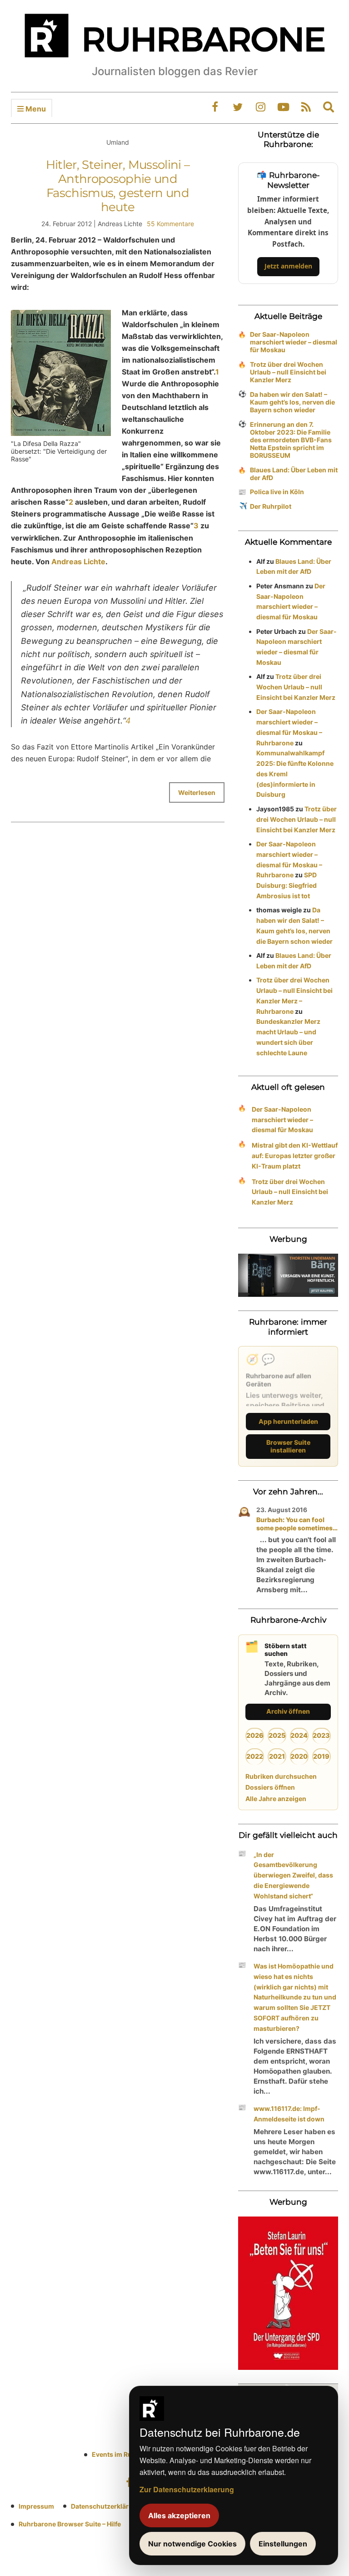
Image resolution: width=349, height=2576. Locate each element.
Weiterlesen (197, 792)
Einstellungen (283, 2544)
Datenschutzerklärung (106, 2506)
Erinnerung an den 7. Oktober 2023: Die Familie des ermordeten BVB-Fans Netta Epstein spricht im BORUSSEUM (291, 440)
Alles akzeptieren (179, 2515)
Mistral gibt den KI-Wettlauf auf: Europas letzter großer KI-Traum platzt (295, 1156)
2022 (255, 1756)
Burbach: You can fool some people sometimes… (297, 1524)
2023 (321, 1735)
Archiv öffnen (288, 1711)
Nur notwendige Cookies (192, 2544)
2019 (321, 1756)
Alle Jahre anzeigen (276, 1799)
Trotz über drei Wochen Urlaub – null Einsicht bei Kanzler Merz (288, 372)
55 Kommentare (170, 224)
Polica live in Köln (277, 492)
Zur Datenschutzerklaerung (187, 2489)
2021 (277, 1756)
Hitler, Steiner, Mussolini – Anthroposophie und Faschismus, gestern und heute (118, 186)
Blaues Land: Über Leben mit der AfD (294, 474)
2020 (299, 1756)
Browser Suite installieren (288, 1446)
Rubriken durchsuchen (281, 1776)
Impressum (36, 2506)
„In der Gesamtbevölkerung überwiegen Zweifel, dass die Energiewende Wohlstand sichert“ (293, 1875)
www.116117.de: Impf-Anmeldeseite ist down (289, 2114)
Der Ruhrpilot (271, 506)
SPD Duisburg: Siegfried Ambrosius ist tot (287, 885)
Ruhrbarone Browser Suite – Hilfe (70, 2524)
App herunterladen (288, 1421)
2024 (299, 1735)
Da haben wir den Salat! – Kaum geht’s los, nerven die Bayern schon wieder (292, 402)
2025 (277, 1735)
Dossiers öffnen (270, 1787)
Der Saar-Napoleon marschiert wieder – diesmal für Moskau (294, 342)
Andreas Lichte (78, 562)
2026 (255, 1735)
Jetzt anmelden (288, 266)
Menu (35, 109)
